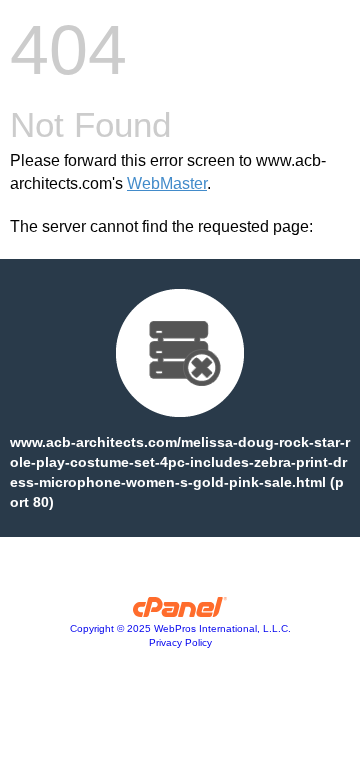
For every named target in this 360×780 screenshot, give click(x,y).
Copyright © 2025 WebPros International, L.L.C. (180, 628)
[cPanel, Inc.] (180, 612)
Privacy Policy (180, 642)
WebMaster (167, 183)
